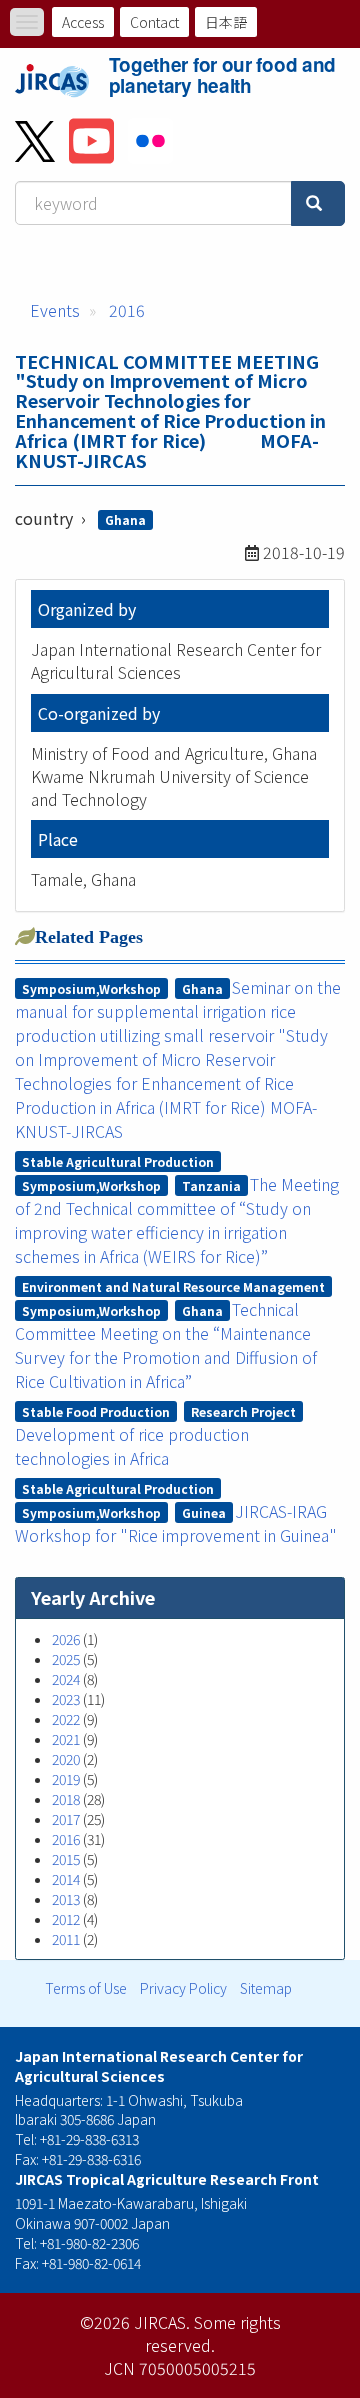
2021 (66, 1739)
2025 (66, 1659)
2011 (66, 1939)
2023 (66, 1699)
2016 (127, 310)
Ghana (125, 519)
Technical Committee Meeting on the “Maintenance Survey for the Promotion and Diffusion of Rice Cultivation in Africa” (166, 1345)
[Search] (318, 203)
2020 (66, 1759)
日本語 (226, 22)
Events (55, 310)
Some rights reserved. (213, 2333)
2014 (66, 1879)
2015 (66, 1859)
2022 (66, 1719)
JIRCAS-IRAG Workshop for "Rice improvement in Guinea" (176, 1523)
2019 (66, 1779)
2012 (66, 1919)
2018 (66, 1799)
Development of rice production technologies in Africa (132, 1446)
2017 (66, 1819)
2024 (66, 1679)
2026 (66, 1639)
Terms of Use (86, 1988)
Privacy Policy (183, 1988)
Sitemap (266, 1988)
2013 (66, 1899)
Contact (154, 22)
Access (83, 22)
